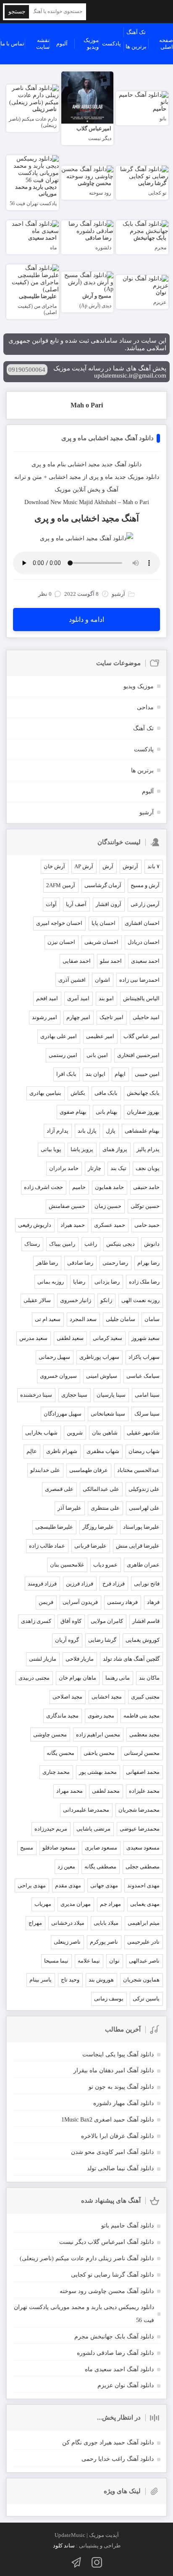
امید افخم (47, 998)
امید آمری (78, 998)
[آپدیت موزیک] (130, 12)
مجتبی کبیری (145, 1697)
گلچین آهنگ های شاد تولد (131, 1659)
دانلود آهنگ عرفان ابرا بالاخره (117, 2136)
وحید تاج (70, 1980)
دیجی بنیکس (121, 1244)
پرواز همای (115, 1149)
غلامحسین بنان (67, 1565)
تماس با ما (12, 44)
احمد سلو (111, 961)
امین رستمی (63, 1055)
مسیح (27, 1848)
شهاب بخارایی (41, 1433)
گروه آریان (67, 1640)
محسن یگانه (60, 1753)
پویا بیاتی (51, 1149)
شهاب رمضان (144, 1451)
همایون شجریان (141, 1980)
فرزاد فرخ (114, 1584)
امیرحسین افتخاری (138, 1055)
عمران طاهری (143, 1565)
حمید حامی (147, 1225)
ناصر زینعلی (67, 1942)
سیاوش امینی (102, 1376)
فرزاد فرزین (80, 1584)
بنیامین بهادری (45, 1093)
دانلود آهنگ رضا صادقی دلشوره (115, 2353)
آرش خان (54, 866)
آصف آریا (76, 904)
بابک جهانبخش (143, 1093)
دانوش (152, 1244)
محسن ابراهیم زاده (98, 1735)
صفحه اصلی (166, 44)
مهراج (35, 1923)
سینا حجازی (74, 1395)
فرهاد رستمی (122, 1602)
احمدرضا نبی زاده (139, 980)
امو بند (106, 998)
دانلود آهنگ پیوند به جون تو (121, 2087)
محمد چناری (56, 1772)
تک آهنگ (136, 32)
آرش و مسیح (145, 885)
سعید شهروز (145, 1338)
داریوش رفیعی (35, 1225)
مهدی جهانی (104, 1885)
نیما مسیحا (56, 1961)
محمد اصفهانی (143, 1772)
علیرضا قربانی (90, 1546)
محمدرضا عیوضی (140, 1829)
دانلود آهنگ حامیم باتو (127, 2226)
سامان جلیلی (121, 1319)
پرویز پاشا (82, 1149)
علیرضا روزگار (98, 1527)
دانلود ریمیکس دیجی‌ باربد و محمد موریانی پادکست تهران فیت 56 (84, 2314)
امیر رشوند (45, 1017)
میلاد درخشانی (68, 1923)
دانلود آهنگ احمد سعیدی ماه (119, 2369)
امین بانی (97, 1055)
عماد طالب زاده (47, 1546)
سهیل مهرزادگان (63, 1414)
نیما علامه (89, 1961)
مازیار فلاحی (80, 1659)
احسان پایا (104, 923)
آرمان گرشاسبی (103, 885)
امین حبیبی (147, 1074)
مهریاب (43, 1904)
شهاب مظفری (103, 1451)
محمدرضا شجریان (139, 1810)
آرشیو (147, 812)
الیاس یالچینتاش (141, 998)
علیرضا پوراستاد (141, 1527)
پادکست (111, 44)
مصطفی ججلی (143, 1867)
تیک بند (118, 1168)
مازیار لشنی (43, 1659)
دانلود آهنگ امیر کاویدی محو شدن (112, 2152)
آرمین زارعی (145, 904)
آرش (108, 866)
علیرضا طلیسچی (54, 1527)
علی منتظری (105, 1508)
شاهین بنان (105, 1433)
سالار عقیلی (37, 1300)
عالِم (32, 1451)
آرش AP (84, 866)
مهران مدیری (76, 1904)
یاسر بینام (41, 1980)
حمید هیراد (73, 1225)
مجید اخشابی (84, 464)
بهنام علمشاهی (142, 1131)
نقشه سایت (43, 44)
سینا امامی (147, 1395)
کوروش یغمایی (143, 1640)
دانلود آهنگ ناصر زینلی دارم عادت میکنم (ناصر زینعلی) (87, 2258)
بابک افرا (66, 1074)
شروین (75, 1433)
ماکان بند (149, 1678)
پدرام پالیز (148, 1149)
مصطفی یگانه (100, 1867)
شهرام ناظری (62, 1451)
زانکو (106, 1300)
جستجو (17, 12)
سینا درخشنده (36, 1395)
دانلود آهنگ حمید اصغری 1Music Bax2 (107, 2120)
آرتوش (130, 866)
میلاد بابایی (106, 1923)
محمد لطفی (106, 1791)
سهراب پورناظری (99, 1357)
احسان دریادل (144, 942)
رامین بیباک (62, 1244)
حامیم (79, 1187)
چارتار (94, 1168)
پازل (111, 1131)
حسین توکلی (145, 1206)
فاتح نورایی (147, 1584)
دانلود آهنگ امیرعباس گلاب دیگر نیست (106, 2242)
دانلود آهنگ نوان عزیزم (126, 2385)
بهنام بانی (107, 1112)
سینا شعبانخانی (108, 1414)
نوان (114, 1961)
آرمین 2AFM (61, 885)
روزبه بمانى (51, 1282)
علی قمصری (59, 1489)
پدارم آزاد (58, 1131)
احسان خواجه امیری (59, 923)
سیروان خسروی (58, 1376)
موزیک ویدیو (91, 44)
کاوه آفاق (71, 1621)
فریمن (46, 1602)
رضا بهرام (148, 1263)
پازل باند (87, 1131)
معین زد (66, 1867)
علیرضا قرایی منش (138, 1546)
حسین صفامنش (67, 1206)
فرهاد (153, 1602)
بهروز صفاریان (143, 1112)
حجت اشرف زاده (43, 1187)
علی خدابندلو (45, 1470)
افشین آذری (72, 980)
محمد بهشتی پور (98, 1772)
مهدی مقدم (68, 1885)
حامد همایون (109, 1187)
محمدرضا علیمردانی (86, 1810)
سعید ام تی (48, 1319)
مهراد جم (110, 1904)
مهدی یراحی (32, 1885)
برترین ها (136, 46)
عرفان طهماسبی (89, 1470)
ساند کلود (64, 2546)
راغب (91, 1244)
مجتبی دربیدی (34, 1678)
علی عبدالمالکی (101, 1489)
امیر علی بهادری (59, 1036)
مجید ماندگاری (62, 1716)
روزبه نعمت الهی (140, 1300)
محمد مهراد (69, 1791)
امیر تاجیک (111, 1017)
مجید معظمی (144, 1735)
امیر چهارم (78, 1017)
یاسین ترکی (146, 1999)
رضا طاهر (47, 1263)
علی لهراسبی (144, 1508)
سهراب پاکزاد (144, 1357)
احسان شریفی (101, 942)
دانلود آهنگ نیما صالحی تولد (120, 2168)
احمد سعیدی (145, 961)
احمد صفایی (77, 961)
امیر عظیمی (100, 1036)
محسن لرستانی (142, 1753)
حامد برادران (64, 1168)
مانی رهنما (118, 1678)
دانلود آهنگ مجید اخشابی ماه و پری (107, 438)
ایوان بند (96, 1074)
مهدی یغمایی (145, 1904)
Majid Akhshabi (98, 502)
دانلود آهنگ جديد (122, 464)
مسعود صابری (101, 1848)
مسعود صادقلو (59, 1848)
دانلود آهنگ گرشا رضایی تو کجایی (112, 2275)
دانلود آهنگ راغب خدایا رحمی (118, 2459)
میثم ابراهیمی (144, 1923)
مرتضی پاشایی (93, 1829)
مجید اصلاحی (67, 1697)
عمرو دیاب (105, 1565)
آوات (51, 904)
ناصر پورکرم (104, 1942)
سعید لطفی (70, 1338)
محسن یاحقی (99, 1753)
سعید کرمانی (107, 1338)
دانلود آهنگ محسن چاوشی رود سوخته (107, 2291)
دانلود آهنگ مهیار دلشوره (123, 2103)
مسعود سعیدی (143, 1848)
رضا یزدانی (107, 1282)
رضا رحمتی (115, 1263)
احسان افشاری (142, 923)
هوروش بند (101, 1980)
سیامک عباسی (143, 1376)
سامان (152, 1319)
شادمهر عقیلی (143, 1433)
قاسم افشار (146, 1621)
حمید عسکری (110, 1225)
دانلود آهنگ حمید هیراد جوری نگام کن (108, 2443)
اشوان (102, 980)
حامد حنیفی (146, 1187)
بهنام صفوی (73, 1112)
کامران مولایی (107, 1621)
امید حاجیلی (146, 1017)
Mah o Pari (87, 405)
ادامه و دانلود (86, 620)
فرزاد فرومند (42, 1584)
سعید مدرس (33, 1338)
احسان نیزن (61, 942)
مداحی (145, 707)
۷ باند (153, 866)
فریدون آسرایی (80, 1602)
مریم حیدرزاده (51, 1829)
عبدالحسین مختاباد (138, 1470)
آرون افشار (109, 904)
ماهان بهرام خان (77, 1678)
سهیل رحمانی (54, 1357)
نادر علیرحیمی (143, 1942)
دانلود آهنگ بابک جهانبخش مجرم (114, 2337)
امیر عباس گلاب (142, 1036)
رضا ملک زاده (144, 1282)
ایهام (120, 1074)
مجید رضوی (101, 1716)
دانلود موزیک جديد (137, 477)
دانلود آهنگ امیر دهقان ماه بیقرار (114, 2070)
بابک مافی (106, 1093)
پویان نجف (148, 1168)
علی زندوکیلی (144, 1489)
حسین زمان (108, 1206)
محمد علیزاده (144, 1791)
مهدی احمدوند (143, 1885)
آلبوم (62, 44)
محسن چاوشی (50, 1735)
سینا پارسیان (111, 1395)
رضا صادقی (80, 1263)
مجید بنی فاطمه (142, 1716)
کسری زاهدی (36, 1621)
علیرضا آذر (69, 1508)
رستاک (32, 1244)
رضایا (79, 1282)
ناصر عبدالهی (144, 1961)
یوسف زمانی (109, 1999)
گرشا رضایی (102, 1640)
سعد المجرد (83, 1319)
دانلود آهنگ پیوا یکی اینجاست (118, 2054)
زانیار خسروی (76, 1300)
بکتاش (78, 1093)
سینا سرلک (147, 1414)
